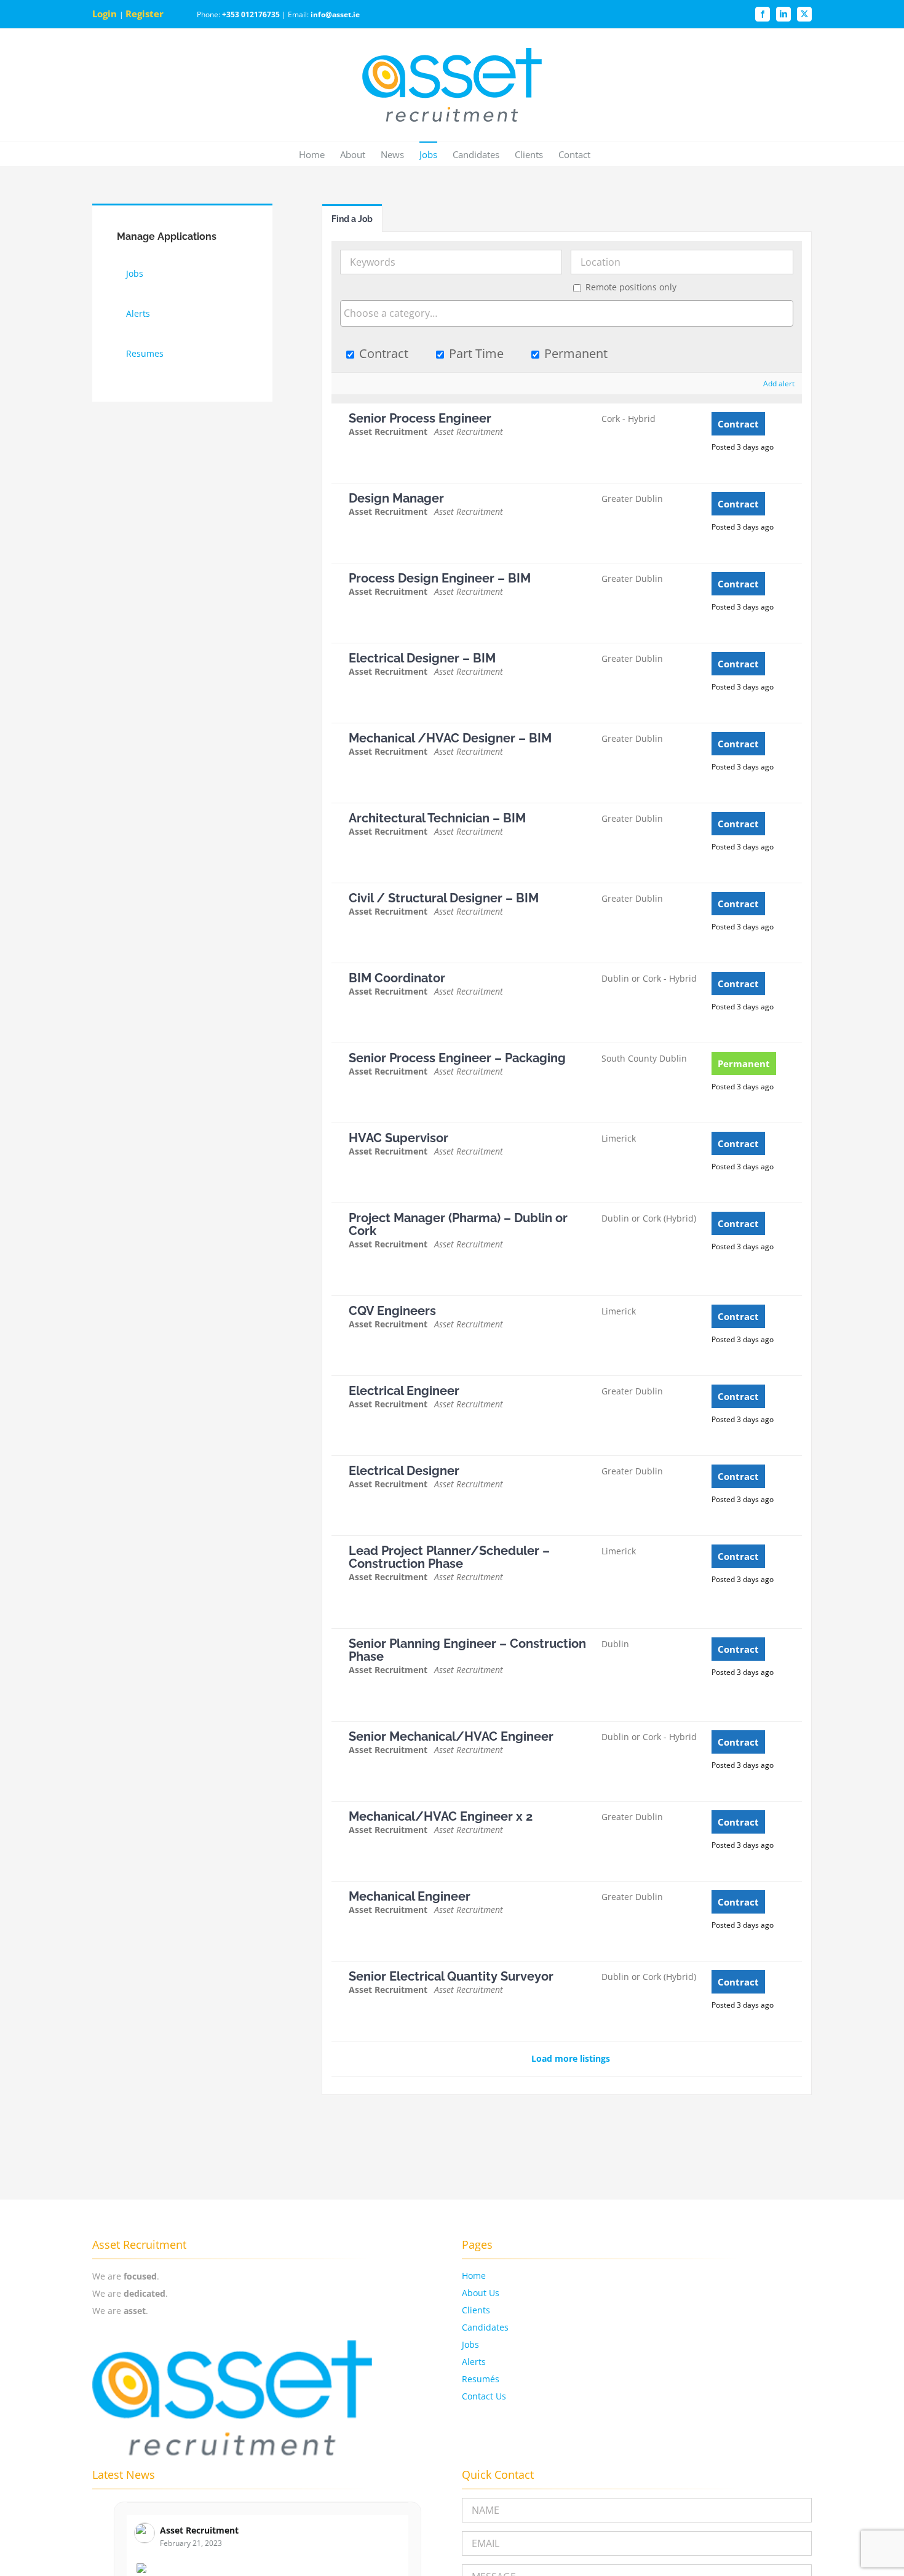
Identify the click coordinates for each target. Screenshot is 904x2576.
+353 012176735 (251, 14)
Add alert (779, 384)
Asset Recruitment (199, 2530)
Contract (382, 353)
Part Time (475, 353)
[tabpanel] (567, 1163)
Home (474, 2276)
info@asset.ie (335, 14)
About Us (481, 2293)
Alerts (474, 2362)
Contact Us (484, 2396)
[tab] (352, 218)
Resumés (481, 2379)
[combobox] (567, 313)
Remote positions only (631, 287)
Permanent (574, 353)
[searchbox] (567, 313)
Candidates (485, 2327)
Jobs (470, 2344)
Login (106, 14)
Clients (476, 2310)
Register (146, 14)
